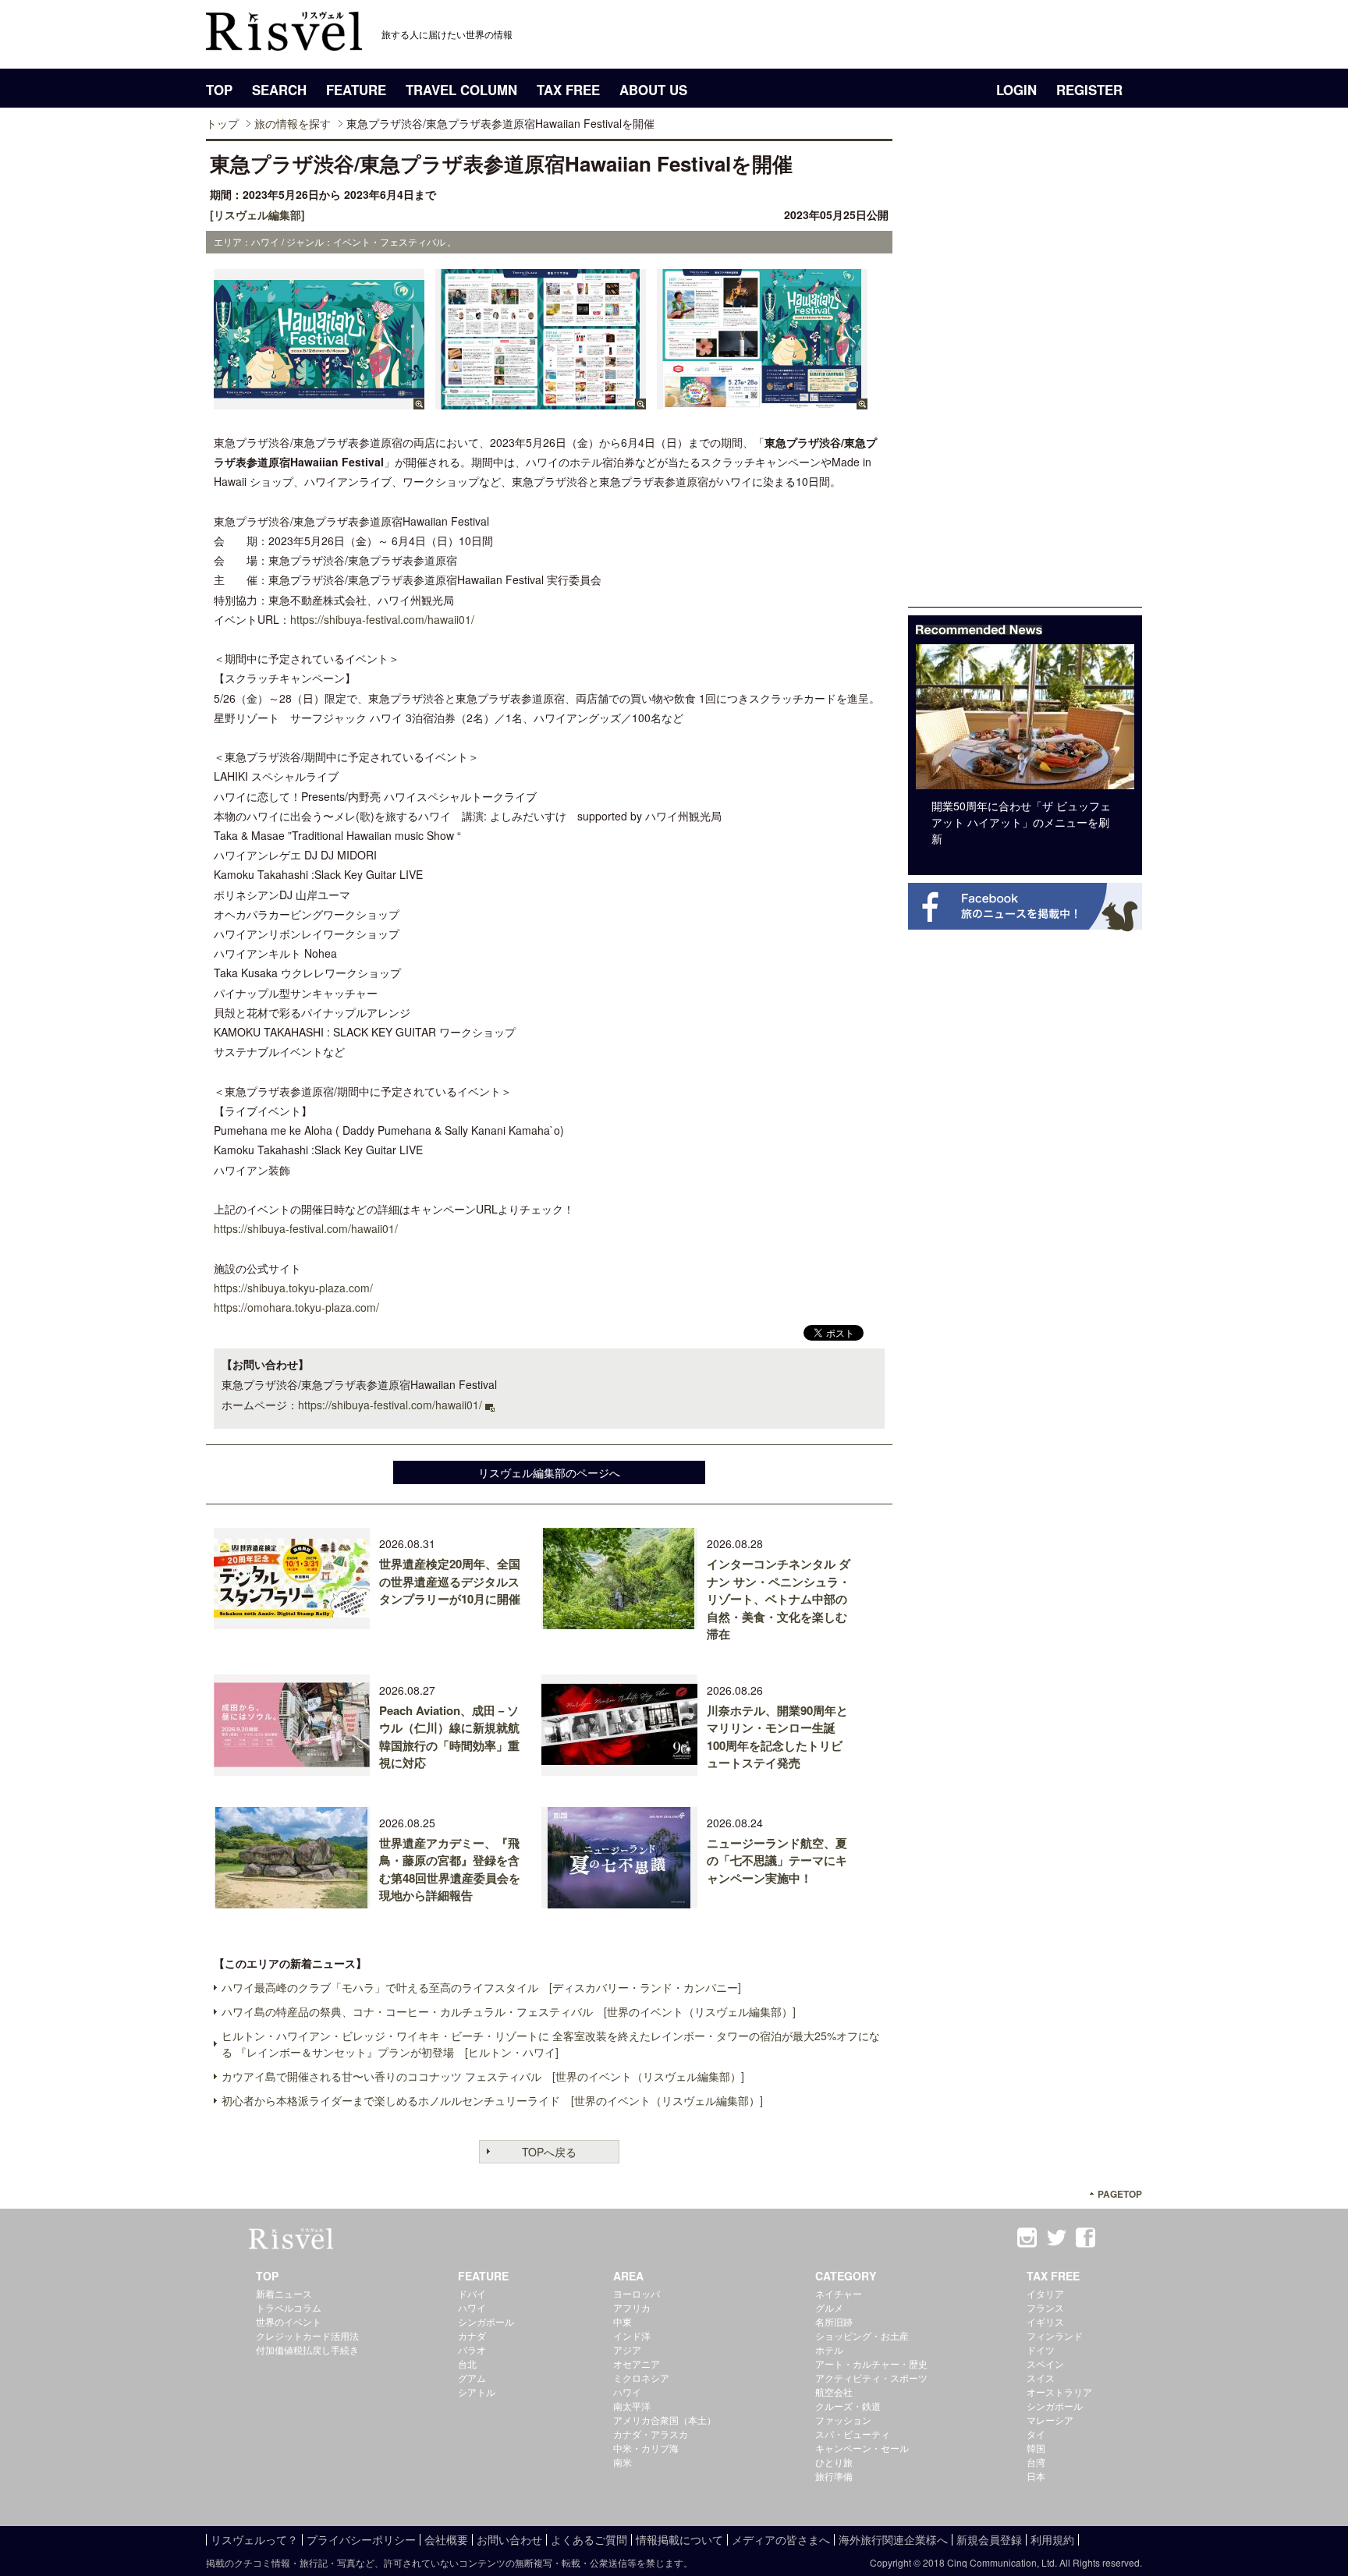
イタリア (1045, 2293)
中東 (623, 2321)
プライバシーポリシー (361, 2539)
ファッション (843, 2420)
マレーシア (1050, 2420)
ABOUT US (653, 90)
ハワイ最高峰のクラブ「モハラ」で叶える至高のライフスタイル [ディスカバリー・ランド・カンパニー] (481, 1987)
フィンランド (1055, 2335)
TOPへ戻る (549, 2152)
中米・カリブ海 (646, 2448)
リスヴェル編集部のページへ (549, 1472)
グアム (472, 2378)
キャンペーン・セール (862, 2448)
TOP (219, 90)
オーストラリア (1059, 2392)
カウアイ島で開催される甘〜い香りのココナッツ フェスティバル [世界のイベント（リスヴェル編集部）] (483, 2076)
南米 (623, 2462)
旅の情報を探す (293, 123)
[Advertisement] (1025, 373)
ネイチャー (839, 2293)
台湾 (1036, 2462)
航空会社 (834, 2392)
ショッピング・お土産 (862, 2335)
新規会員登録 (989, 2539)
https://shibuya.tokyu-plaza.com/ (293, 1288)
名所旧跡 (834, 2321)
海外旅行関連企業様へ (893, 2539)
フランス (1045, 2307)
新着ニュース (284, 2293)
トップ (222, 123)
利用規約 (1052, 2539)
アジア (627, 2349)
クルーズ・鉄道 (848, 2406)
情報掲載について (679, 2539)
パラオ (472, 2349)
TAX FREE (568, 90)
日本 (1036, 2476)
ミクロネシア (641, 2378)
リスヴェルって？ (254, 2539)
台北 (467, 2363)
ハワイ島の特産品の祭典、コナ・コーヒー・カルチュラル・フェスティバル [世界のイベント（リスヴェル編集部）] (509, 2011)
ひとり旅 (834, 2462)
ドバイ (472, 2293)
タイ (1036, 2434)
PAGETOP (1120, 2194)
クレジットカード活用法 (307, 2335)
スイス (1041, 2378)
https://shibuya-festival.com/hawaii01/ (382, 619)
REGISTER (1089, 90)
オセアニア (637, 2363)
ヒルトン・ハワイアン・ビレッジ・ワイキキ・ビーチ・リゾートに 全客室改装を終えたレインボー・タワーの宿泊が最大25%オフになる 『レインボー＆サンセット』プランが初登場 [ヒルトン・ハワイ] (551, 2044)
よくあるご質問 (589, 2539)
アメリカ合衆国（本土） (665, 2420)
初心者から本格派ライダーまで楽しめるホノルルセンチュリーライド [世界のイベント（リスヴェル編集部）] (492, 2100)
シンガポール (486, 2321)
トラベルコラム (289, 2307)
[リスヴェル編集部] (257, 214)
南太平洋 (632, 2406)
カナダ (472, 2335)
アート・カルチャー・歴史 (871, 2363)
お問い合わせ (509, 2539)
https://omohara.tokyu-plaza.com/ (296, 1307)
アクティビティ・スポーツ (871, 2378)
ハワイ (472, 2307)
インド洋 (632, 2335)
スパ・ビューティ (853, 2434)
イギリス (1045, 2321)
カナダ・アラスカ (651, 2434)
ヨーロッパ (637, 2293)
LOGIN (1016, 90)
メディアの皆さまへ (781, 2539)
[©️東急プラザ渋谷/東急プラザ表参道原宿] (319, 402)
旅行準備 (834, 2476)
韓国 (1036, 2448)
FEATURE (356, 90)
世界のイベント (289, 2321)
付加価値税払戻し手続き (307, 2349)
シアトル (477, 2392)
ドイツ (1041, 2349)
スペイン (1045, 2363)
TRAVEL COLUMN (461, 90)
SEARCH (279, 90)
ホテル (829, 2349)
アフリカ (632, 2307)
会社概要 (446, 2539)
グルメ (829, 2307)
